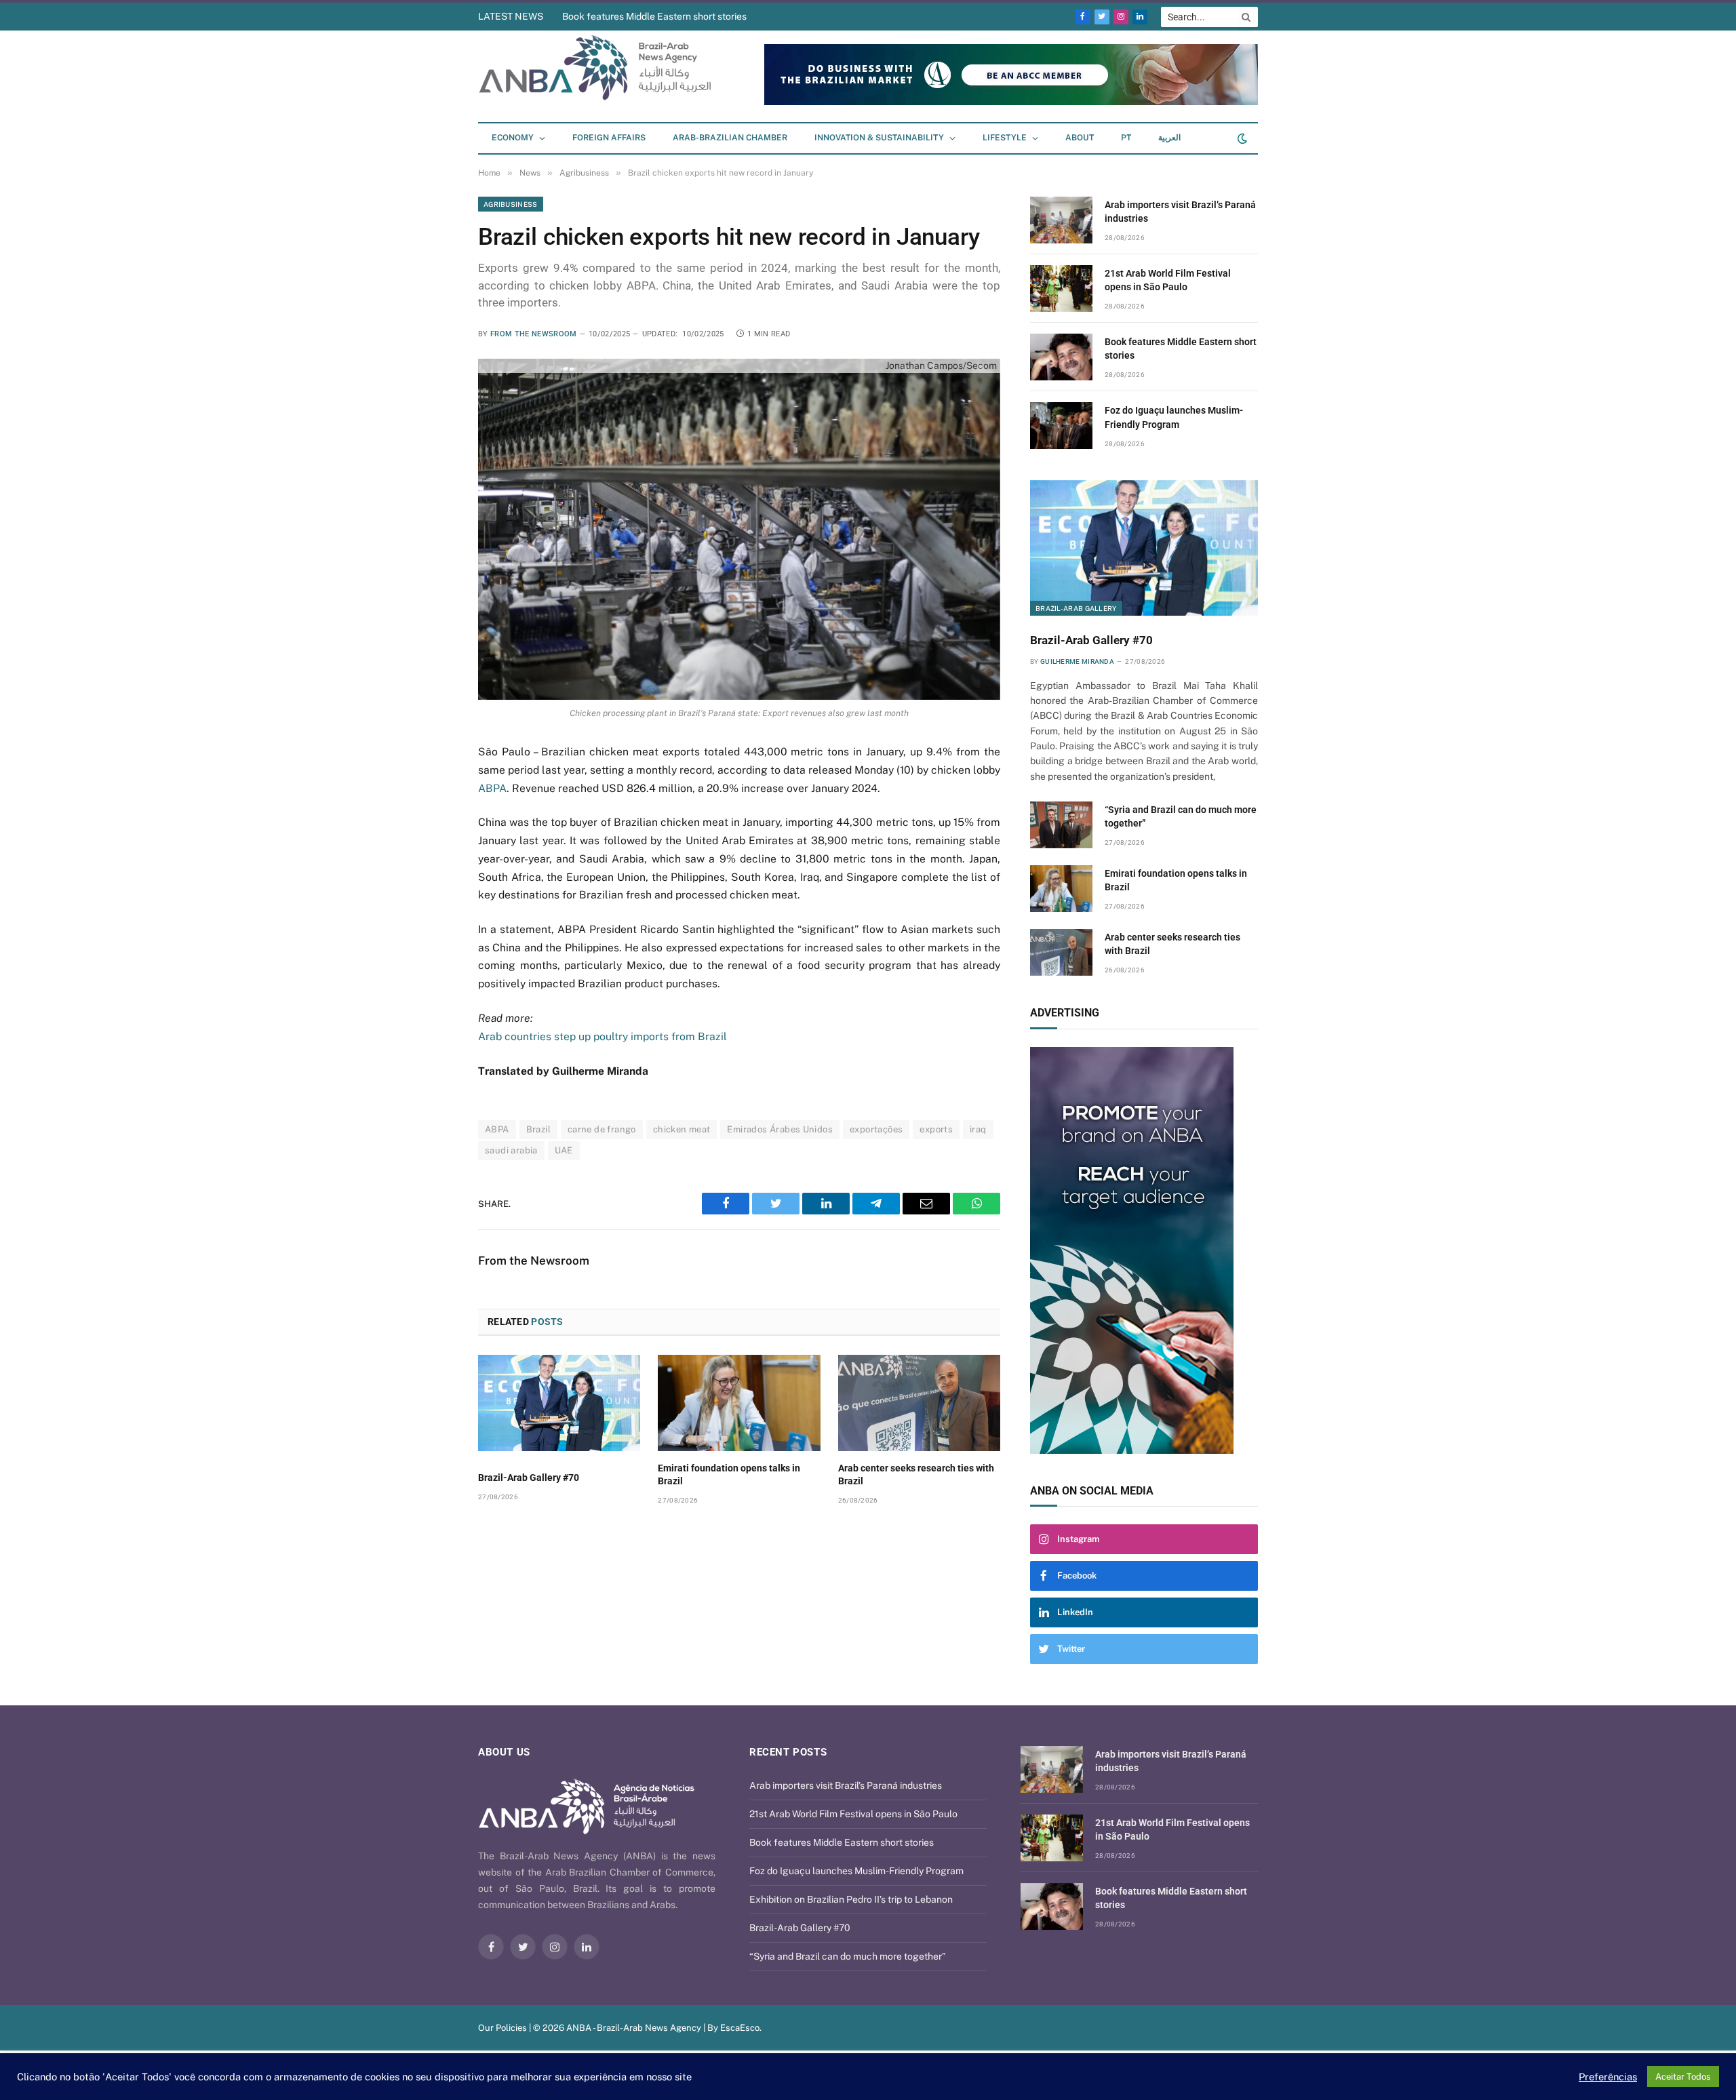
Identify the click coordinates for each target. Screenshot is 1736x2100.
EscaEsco (740, 2028)
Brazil (538, 1129)
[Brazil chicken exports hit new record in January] (739, 529)
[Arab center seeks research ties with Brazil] (919, 1403)
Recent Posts (788, 1752)
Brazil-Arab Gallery (1076, 608)
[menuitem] (1126, 138)
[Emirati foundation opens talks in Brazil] (739, 1403)
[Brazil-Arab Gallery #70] (559, 1403)
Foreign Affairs (609, 138)
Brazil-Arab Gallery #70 (529, 1478)
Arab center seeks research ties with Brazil (916, 1474)
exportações (876, 1129)
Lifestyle (1005, 138)
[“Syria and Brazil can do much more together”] (1061, 825)
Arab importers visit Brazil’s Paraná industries (1180, 212)
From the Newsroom (534, 334)
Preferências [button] (1608, 2077)
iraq (978, 1129)
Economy (513, 138)
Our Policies (502, 2028)
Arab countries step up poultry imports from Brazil (603, 1036)
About (1080, 138)
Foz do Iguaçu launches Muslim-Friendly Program (1174, 417)
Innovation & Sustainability (879, 138)
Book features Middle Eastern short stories (654, 16)
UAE (564, 1150)
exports (936, 1129)
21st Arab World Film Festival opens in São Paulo (1168, 280)
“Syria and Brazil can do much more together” (1181, 816)
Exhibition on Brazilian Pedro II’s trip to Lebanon (851, 1899)
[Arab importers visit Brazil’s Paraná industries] (1061, 220)
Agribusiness (511, 204)
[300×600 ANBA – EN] (1144, 1250)
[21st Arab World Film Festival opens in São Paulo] (1061, 289)
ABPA (492, 788)
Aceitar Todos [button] (1683, 2077)
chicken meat (682, 1129)
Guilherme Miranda (1077, 661)
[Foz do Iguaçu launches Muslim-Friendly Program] (1061, 425)
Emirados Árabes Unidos (780, 1129)
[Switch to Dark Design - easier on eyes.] (1241, 138)
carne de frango (602, 1129)
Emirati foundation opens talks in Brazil (729, 1474)
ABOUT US (504, 1752)
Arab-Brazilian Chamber (730, 138)
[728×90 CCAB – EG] (1011, 102)
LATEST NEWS (511, 16)
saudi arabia (511, 1150)
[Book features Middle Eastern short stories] (1061, 357)
